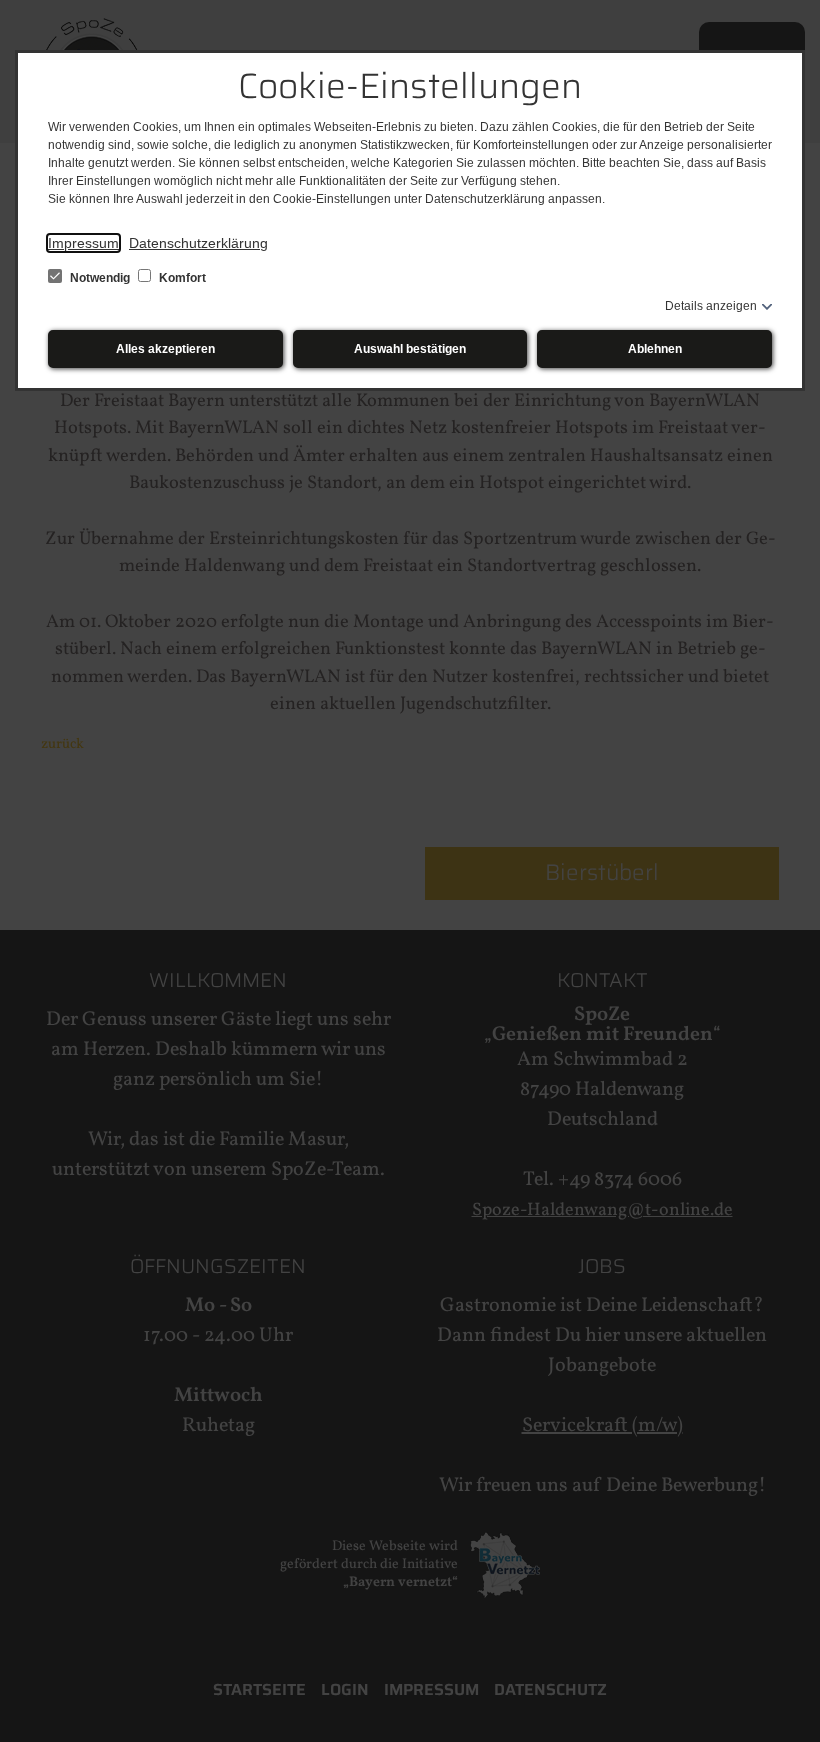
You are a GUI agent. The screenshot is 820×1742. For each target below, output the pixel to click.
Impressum (83, 243)
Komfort (181, 278)
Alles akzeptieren (165, 349)
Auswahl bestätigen (410, 349)
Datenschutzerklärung (198, 243)
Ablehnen (655, 349)
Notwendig (100, 278)
